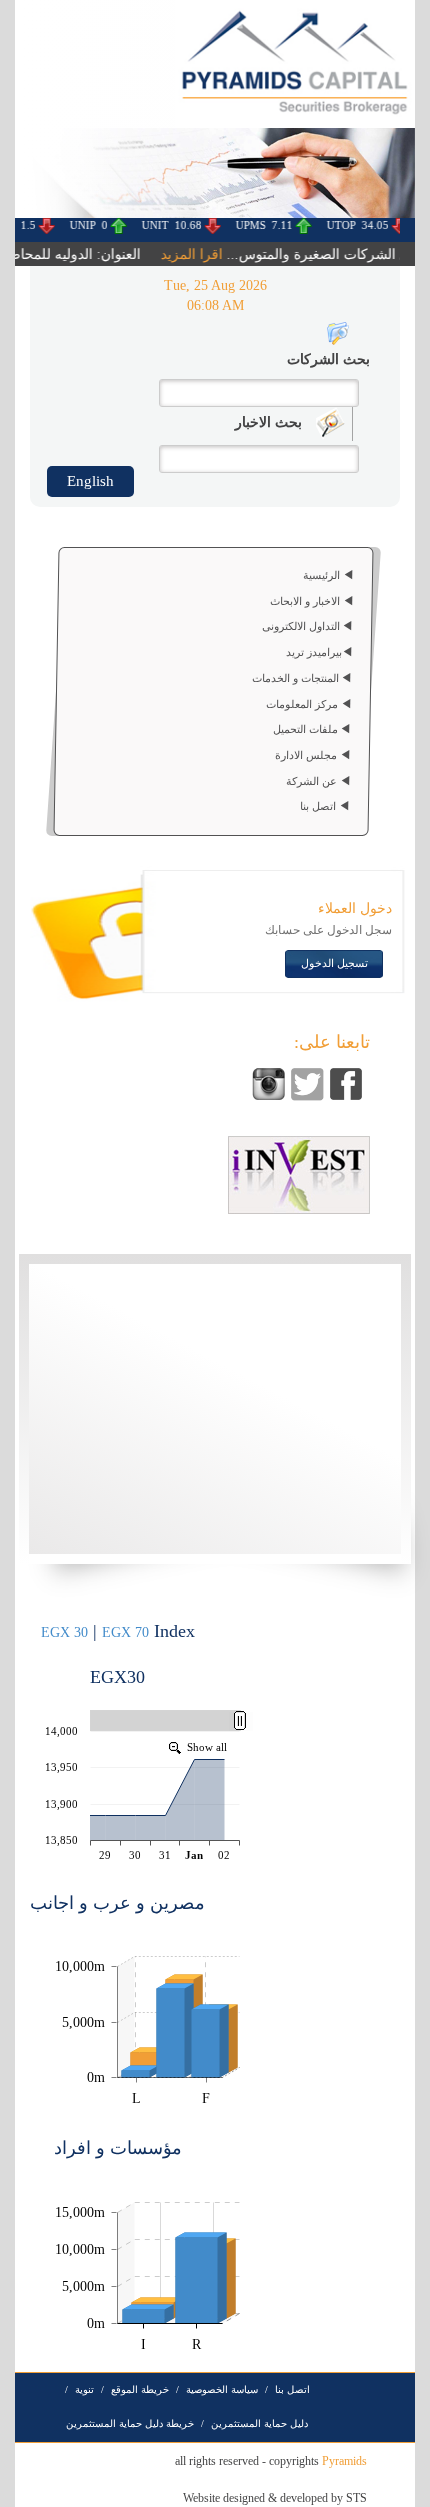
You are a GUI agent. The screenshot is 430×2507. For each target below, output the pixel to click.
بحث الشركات (328, 359)
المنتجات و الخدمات (297, 678)
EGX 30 (64, 1632)
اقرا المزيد (180, 254)
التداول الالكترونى (301, 627)
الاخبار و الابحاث (306, 601)
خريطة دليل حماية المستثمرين (130, 2423)
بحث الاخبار (268, 422)
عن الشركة (313, 781)
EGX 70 (125, 1632)
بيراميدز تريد (314, 652)
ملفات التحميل (307, 729)
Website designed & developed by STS (275, 2498)
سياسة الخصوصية (222, 2389)
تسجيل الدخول (334, 963)
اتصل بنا (319, 807)
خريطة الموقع (140, 2389)
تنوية (84, 2389)
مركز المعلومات (303, 704)
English (90, 481)
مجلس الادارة (307, 755)
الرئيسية (323, 575)
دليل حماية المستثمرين (259, 2423)
